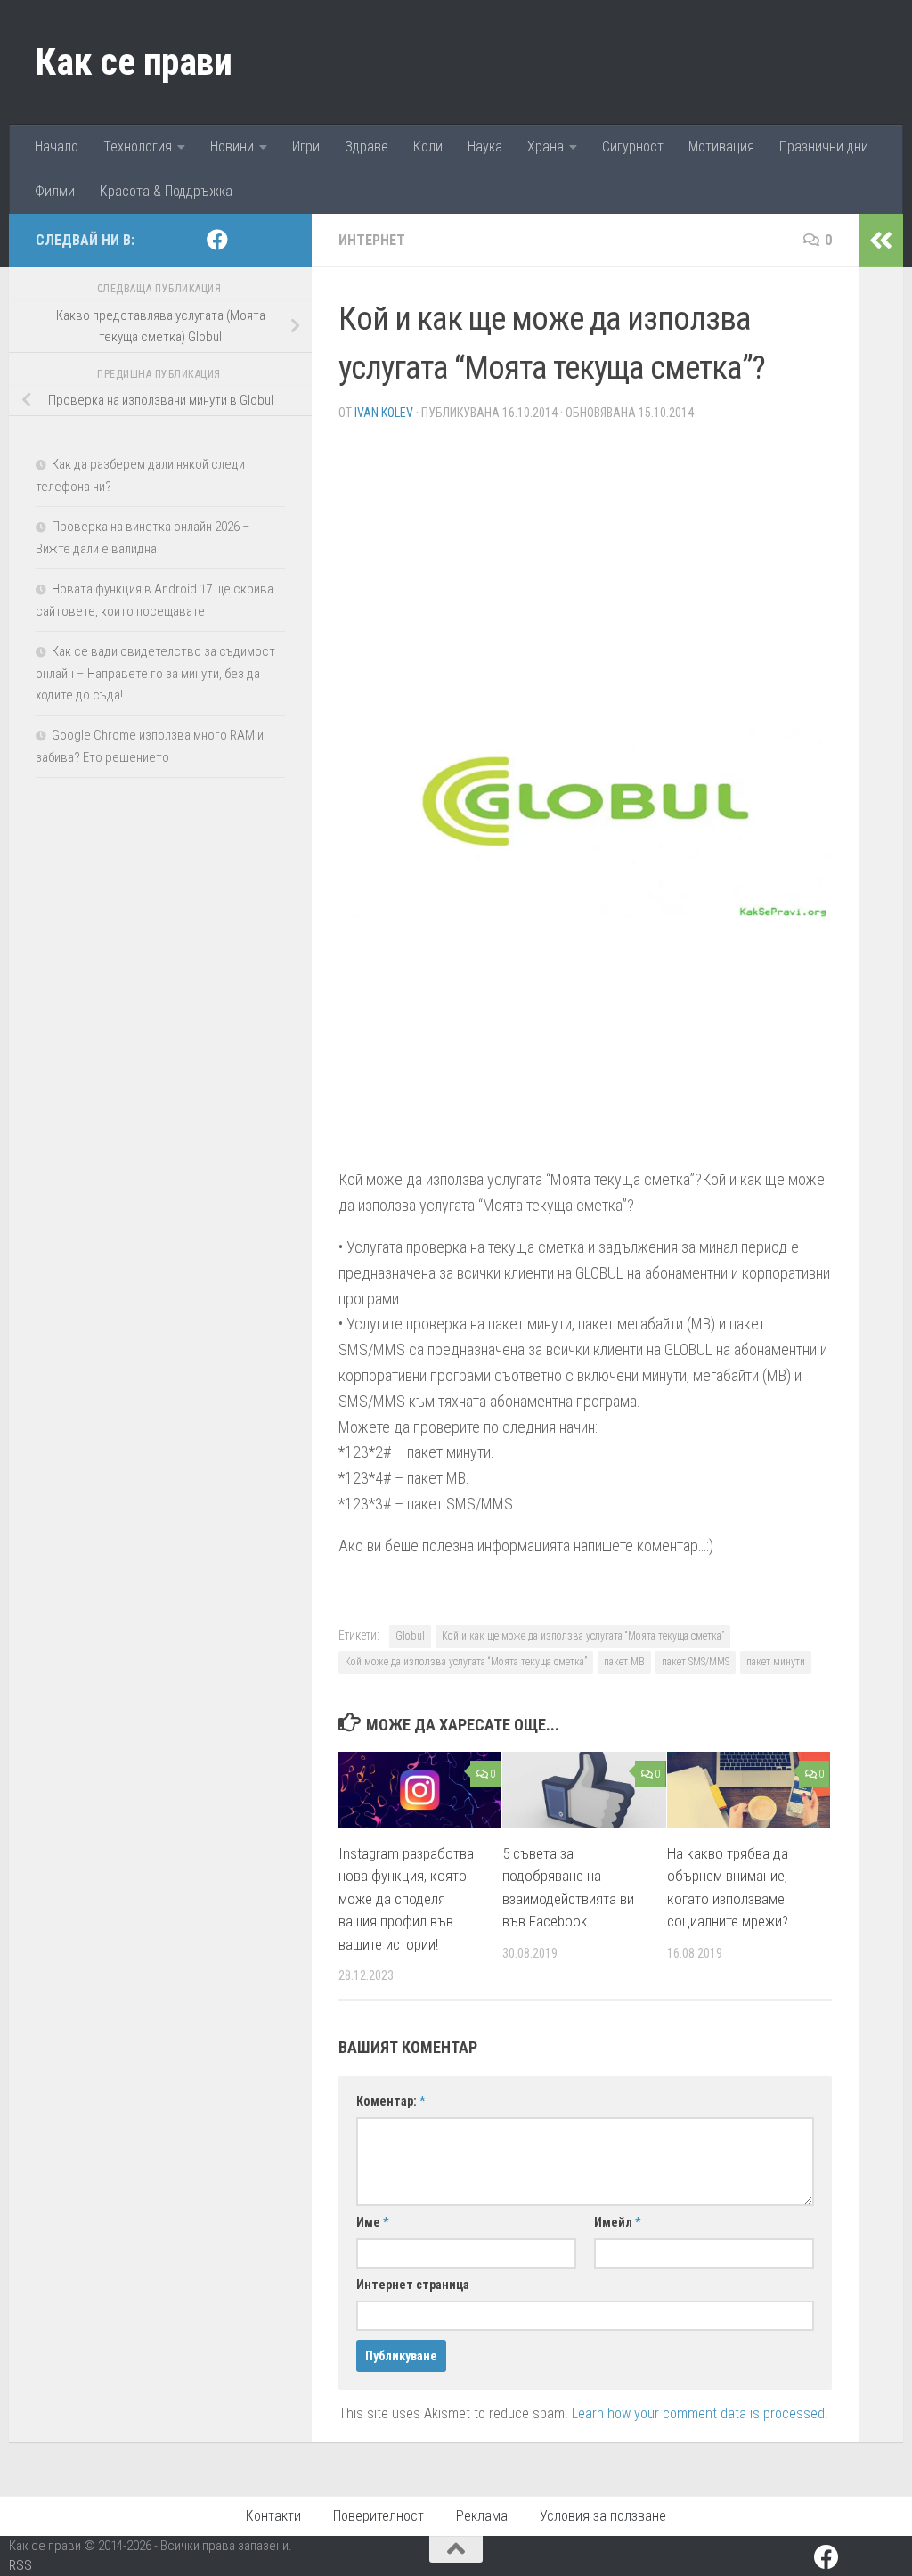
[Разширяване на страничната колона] (881, 241)
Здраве (366, 147)
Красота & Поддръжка (166, 191)
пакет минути (776, 1662)
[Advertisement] (585, 560)
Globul (410, 1636)
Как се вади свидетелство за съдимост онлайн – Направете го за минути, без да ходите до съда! (155, 673)
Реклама (482, 2516)
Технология (138, 147)
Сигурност (633, 147)
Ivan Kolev (384, 413)
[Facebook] (217, 240)
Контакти (273, 2516)
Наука (485, 147)
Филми (55, 191)
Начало (57, 147)
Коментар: (391, 2101)
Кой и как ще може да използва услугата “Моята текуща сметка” (583, 1636)
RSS (20, 2565)
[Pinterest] (246, 241)
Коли (428, 147)
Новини (232, 147)
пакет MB (624, 1662)
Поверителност (379, 2516)
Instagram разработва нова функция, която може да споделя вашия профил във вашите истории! (406, 1899)
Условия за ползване (603, 2516)
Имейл (617, 2222)
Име (372, 2222)
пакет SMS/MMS (696, 1662)
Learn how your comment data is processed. (700, 2413)
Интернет (372, 240)
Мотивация (721, 147)
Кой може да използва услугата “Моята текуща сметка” (466, 1662)
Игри (306, 147)
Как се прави (134, 62)
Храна (546, 147)
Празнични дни (824, 147)
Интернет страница (413, 2285)
